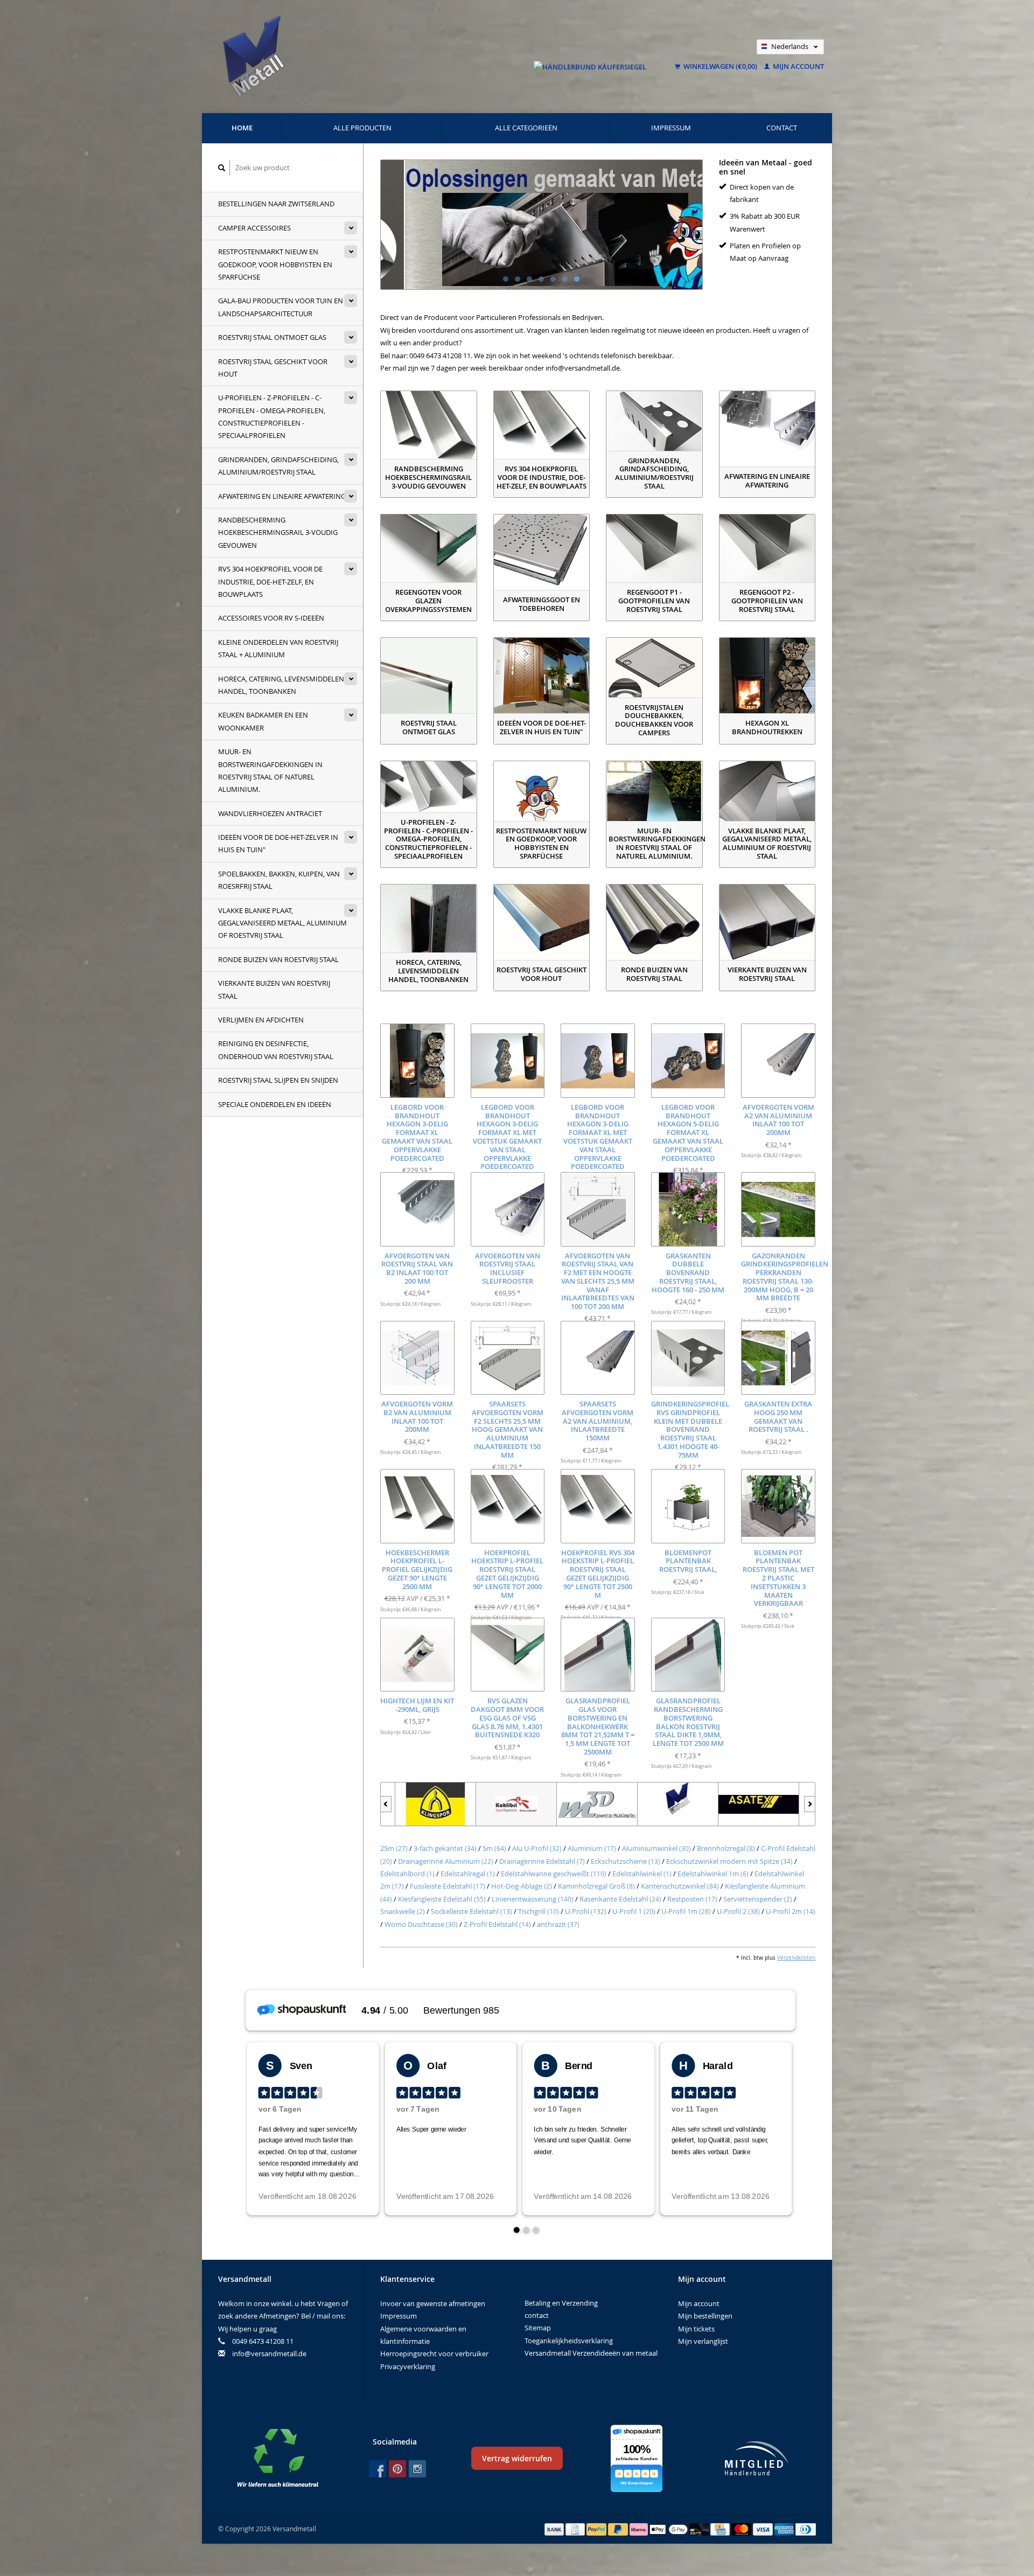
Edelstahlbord (407, 1874)
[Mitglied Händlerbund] (757, 2458)
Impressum (671, 128)
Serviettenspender (758, 1899)
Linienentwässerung (533, 1899)
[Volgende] (810, 1804)
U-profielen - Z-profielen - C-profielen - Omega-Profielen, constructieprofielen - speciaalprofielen (272, 416)
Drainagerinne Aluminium (446, 1861)
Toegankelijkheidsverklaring (569, 2341)
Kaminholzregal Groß (596, 1886)
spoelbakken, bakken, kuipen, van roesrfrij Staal (279, 880)
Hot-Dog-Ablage (522, 1886)
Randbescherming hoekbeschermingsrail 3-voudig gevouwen (278, 532)
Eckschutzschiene (626, 1861)
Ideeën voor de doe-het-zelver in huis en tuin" (278, 843)
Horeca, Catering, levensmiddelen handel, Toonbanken (281, 685)
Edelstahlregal (468, 1874)
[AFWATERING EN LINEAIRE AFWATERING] (767, 429)
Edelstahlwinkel (642, 1874)
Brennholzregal (726, 1848)
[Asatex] (744, 1804)
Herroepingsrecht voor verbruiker (434, 2354)
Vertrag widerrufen (517, 2458)
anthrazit (558, 1924)
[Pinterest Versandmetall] (397, 2469)
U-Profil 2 (738, 1911)
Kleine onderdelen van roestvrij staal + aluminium (278, 648)
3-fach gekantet (445, 1848)
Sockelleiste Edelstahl (471, 1911)
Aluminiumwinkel (656, 1848)
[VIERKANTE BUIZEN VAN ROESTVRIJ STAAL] (767, 922)
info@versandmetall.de (269, 2354)
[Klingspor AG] (421, 1804)
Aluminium (592, 1848)
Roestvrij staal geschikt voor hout (273, 368)
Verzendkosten (796, 1958)
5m (494, 1848)
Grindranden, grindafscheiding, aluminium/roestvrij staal (278, 466)
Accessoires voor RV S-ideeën (271, 618)
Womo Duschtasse (421, 1924)
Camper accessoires (254, 228)
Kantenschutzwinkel (680, 1886)
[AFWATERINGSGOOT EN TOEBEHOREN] (542, 552)
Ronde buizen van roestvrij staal (278, 959)
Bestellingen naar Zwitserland (276, 204)
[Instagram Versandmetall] (417, 2469)
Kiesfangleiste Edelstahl (442, 1899)
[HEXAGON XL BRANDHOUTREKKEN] (767, 676)
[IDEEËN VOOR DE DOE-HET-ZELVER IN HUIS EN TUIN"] (542, 676)
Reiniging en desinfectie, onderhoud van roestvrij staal (276, 1050)
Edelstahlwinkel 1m (713, 1874)
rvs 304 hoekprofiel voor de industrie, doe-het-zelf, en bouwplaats (270, 582)
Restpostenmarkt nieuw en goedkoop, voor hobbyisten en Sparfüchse (275, 264)
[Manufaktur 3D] (583, 1804)
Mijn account (798, 66)
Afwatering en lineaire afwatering (282, 496)
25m (394, 1848)
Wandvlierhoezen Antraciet (270, 813)
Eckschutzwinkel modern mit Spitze (729, 1861)
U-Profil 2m (791, 1911)
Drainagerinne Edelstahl (542, 1861)
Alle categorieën (526, 128)
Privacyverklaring (408, 2366)
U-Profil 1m (686, 1911)
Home (242, 128)
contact (782, 128)
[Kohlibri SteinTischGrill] (502, 1804)
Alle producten (362, 128)
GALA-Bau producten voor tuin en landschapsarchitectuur (281, 307)
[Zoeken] (222, 168)
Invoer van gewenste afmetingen (433, 2303)
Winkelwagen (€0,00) (720, 66)
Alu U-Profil (537, 1848)
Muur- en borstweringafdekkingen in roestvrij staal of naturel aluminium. (270, 770)
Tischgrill (539, 1911)
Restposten (692, 1899)
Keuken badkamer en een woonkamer (263, 721)
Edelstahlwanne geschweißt (554, 1874)
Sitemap (538, 2328)
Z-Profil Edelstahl (497, 1924)
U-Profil (586, 1911)
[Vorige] (386, 1804)
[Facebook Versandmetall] (378, 2469)
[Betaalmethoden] (555, 2529)
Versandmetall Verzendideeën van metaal (591, 2353)
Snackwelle (403, 1911)
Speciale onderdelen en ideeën (275, 1104)
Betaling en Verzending (561, 2303)
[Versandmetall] (663, 1804)
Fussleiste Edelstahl (448, 1886)
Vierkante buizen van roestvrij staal (274, 989)
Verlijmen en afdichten (261, 1020)
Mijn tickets (696, 2329)
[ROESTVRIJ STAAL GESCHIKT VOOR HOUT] (542, 922)
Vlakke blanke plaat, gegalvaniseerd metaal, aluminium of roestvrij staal (282, 923)
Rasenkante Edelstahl (620, 1899)
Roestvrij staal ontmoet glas (272, 337)
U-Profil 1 (634, 1911)
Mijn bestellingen (705, 2316)
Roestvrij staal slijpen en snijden (278, 1080)
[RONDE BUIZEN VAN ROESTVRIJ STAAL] (654, 922)
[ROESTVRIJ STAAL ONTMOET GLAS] (429, 676)
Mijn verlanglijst (703, 2341)
